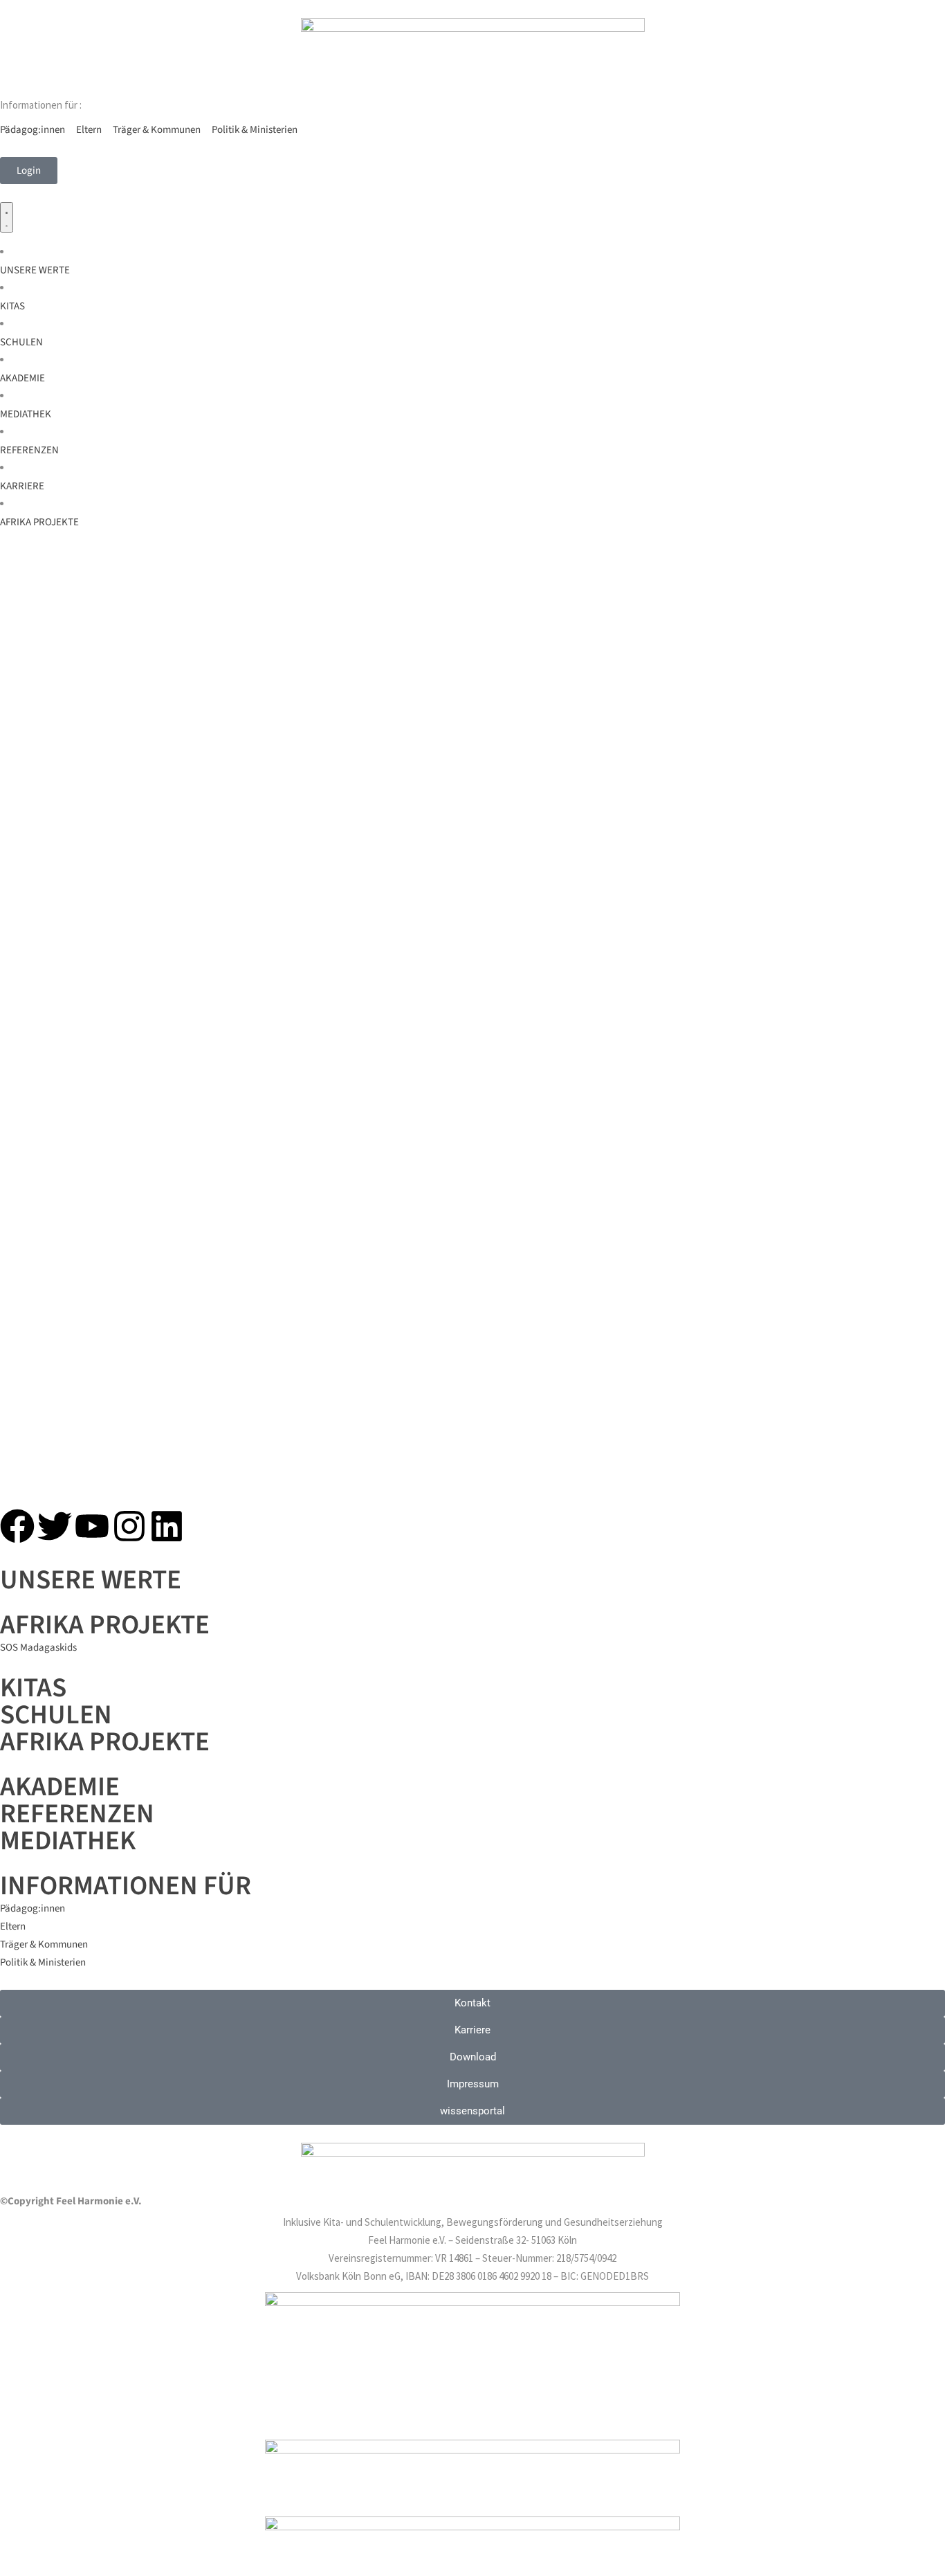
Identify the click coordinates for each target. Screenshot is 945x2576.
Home (725, 662)
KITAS (33, 1688)
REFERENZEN (77, 1814)
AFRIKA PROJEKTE (105, 1742)
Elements (769, 662)
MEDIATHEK (68, 1841)
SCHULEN (56, 1715)
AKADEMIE (60, 1787)
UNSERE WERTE (91, 1580)
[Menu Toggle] (7, 217)
